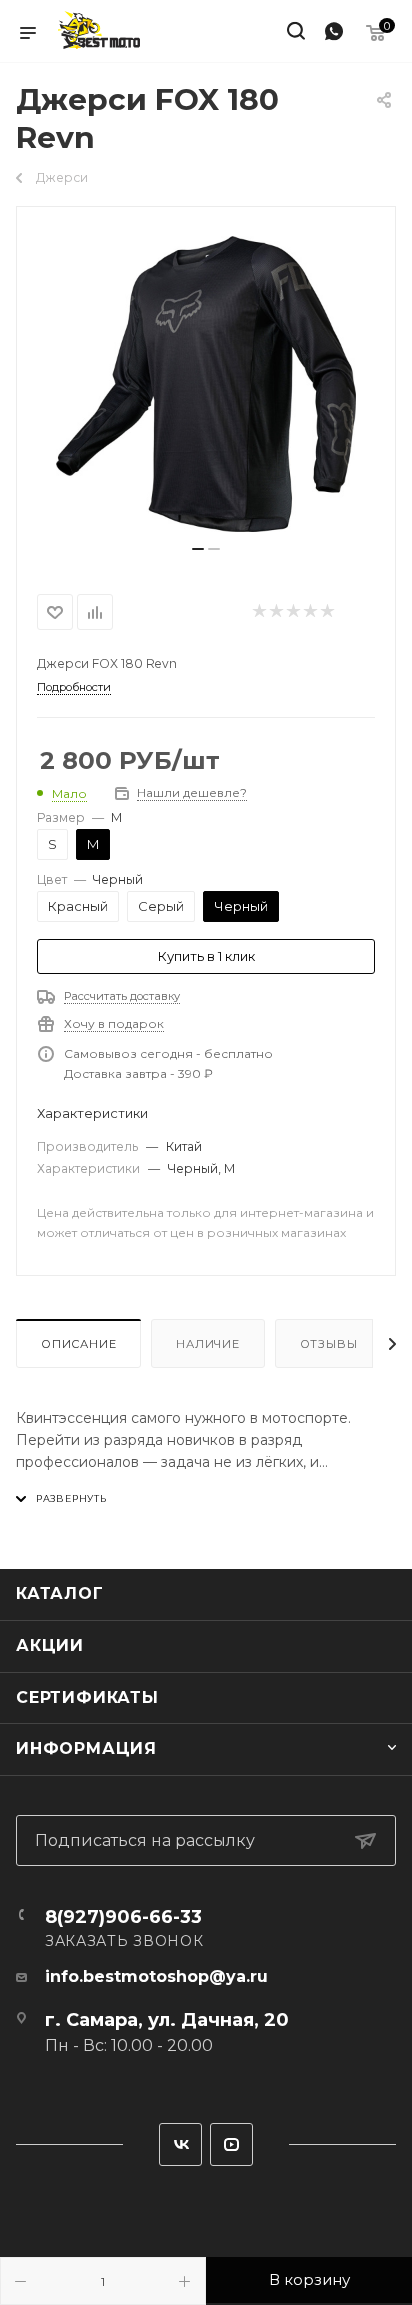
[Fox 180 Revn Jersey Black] (206, 384)
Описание (78, 1344)
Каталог (60, 1593)
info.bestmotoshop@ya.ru (156, 1976)
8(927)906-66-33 (123, 1917)
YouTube (231, 2144)
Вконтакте (180, 2144)
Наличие (208, 1344)
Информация (86, 1748)
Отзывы (329, 1344)
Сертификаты (87, 1697)
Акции (50, 1645)
